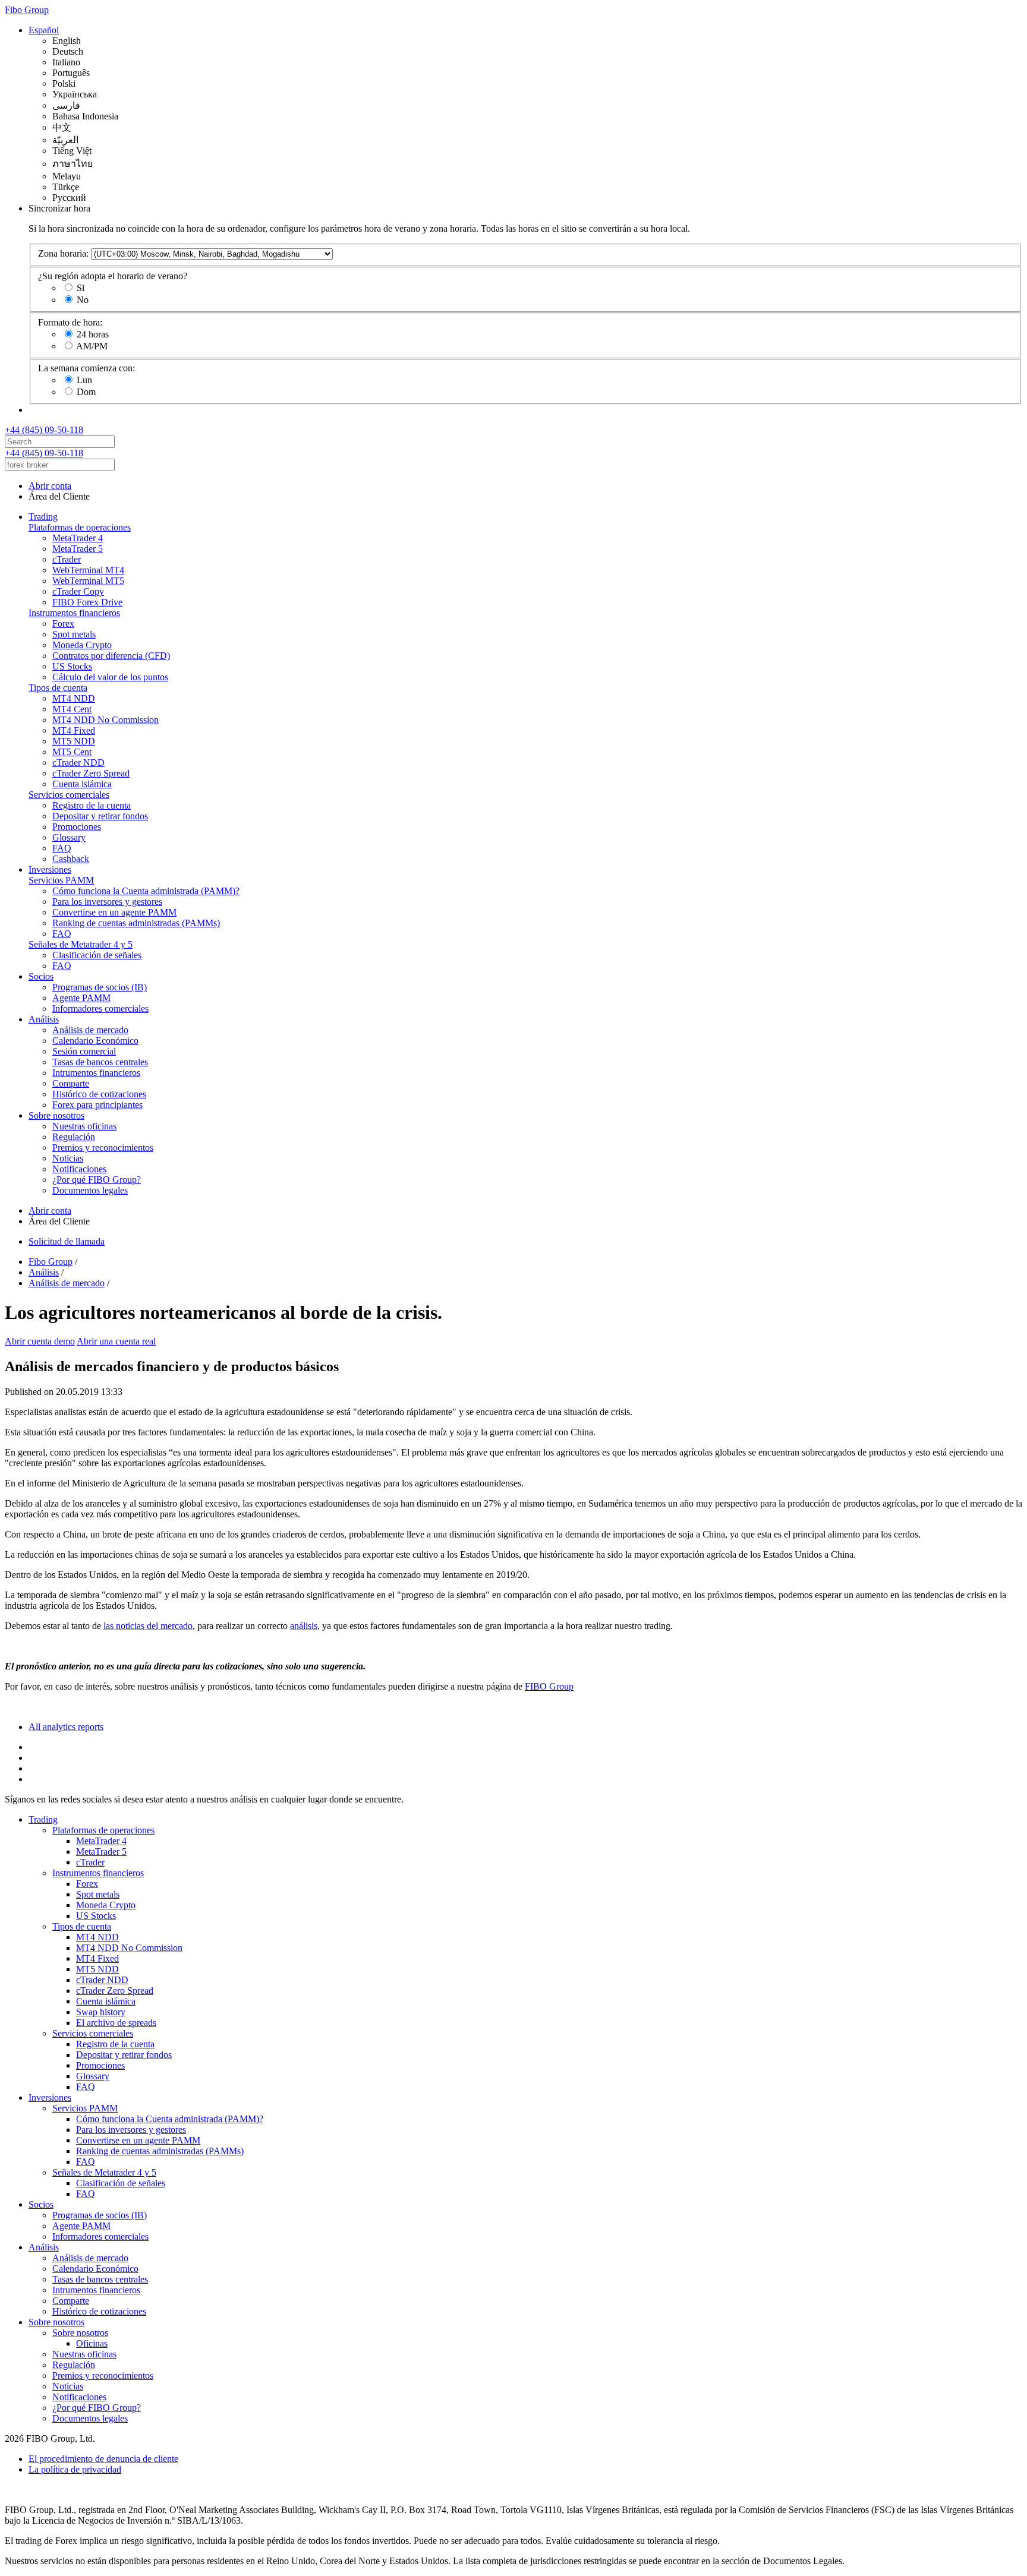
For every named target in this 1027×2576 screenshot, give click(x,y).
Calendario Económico (95, 1041)
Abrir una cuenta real (116, 1341)
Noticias (68, 1158)
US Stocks (72, 666)
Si (81, 288)
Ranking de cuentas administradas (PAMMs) (136, 923)
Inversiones (50, 869)
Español (44, 30)
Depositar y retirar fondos (100, 816)
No (83, 300)
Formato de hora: (70, 322)
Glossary (69, 837)
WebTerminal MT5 (88, 581)
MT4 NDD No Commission (105, 720)
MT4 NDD (74, 698)
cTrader (67, 559)
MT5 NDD (74, 741)
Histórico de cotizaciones (99, 1094)
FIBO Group (549, 1686)
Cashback (71, 859)
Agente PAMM (81, 998)
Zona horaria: (63, 253)
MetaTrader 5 (78, 549)
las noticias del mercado (148, 1626)
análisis (304, 1626)
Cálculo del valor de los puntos (110, 677)
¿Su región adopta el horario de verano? (113, 276)
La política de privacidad (75, 2469)
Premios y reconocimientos (103, 1147)
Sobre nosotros (56, 1115)
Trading (43, 517)
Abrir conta (50, 486)
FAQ (62, 848)
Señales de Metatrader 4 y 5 (81, 944)
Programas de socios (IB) (100, 987)
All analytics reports (66, 1727)
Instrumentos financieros (74, 613)
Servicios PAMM (61, 880)
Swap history (101, 2012)
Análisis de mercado (90, 1030)
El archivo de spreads (116, 2023)
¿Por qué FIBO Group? (97, 1180)
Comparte (71, 1083)
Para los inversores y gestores (107, 902)
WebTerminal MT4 (88, 570)
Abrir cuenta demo (40, 1341)
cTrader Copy (78, 591)
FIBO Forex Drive (87, 602)
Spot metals (74, 634)
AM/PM (92, 346)
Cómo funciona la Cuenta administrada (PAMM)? (146, 891)
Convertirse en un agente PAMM (114, 912)
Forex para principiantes (97, 1105)
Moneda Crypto (82, 645)
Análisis (44, 1019)
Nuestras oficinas (84, 1126)
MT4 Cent (72, 709)
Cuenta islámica (82, 784)
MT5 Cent (72, 752)
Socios (41, 976)
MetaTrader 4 (78, 538)
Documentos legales (90, 1190)
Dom (86, 392)
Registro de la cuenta (92, 805)
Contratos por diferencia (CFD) (111, 656)
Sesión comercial (84, 1051)
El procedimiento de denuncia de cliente (103, 2459)
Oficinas (92, 2343)
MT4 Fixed (74, 730)
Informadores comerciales (100, 1008)
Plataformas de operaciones (80, 527)
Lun (84, 380)
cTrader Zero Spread (91, 773)
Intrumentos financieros (96, 1073)
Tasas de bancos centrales (100, 1062)
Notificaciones (79, 1169)
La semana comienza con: (86, 368)
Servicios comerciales (69, 795)
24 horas (93, 334)
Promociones (77, 827)
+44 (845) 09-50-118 (44, 430)
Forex (63, 624)
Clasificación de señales (97, 955)
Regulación (74, 1137)
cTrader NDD (78, 763)
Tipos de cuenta (58, 688)
